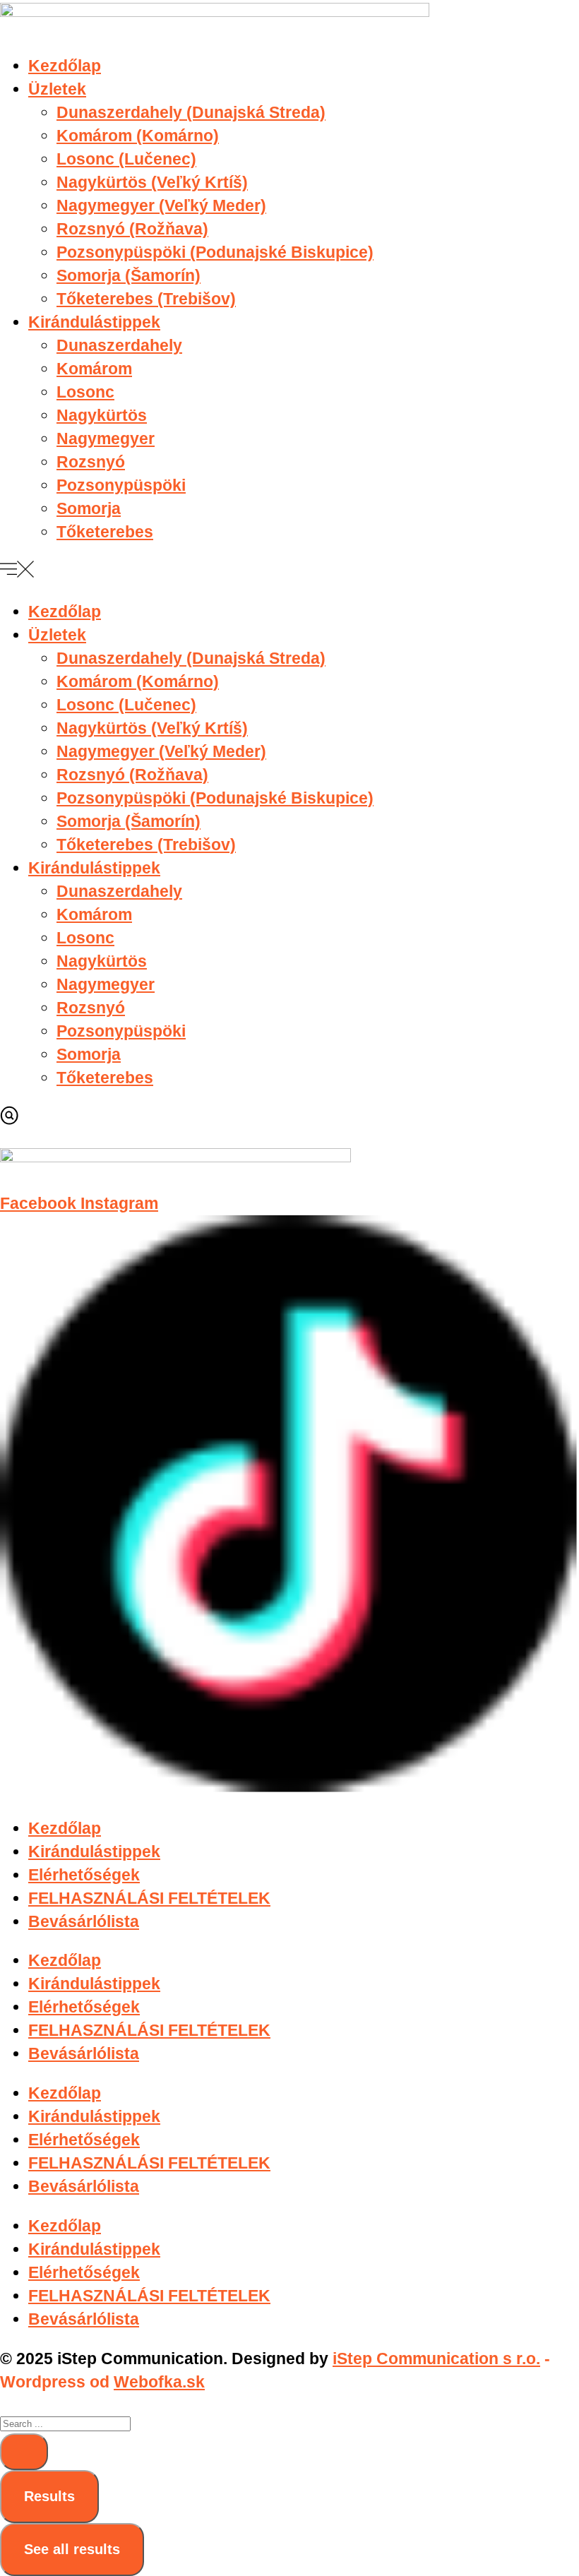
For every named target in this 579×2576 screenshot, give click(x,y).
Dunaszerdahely (119, 345)
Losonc (85, 392)
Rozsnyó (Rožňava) (132, 229)
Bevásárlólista (84, 1921)
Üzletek (57, 89)
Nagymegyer (106, 439)
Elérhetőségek (84, 1875)
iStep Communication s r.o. (436, 2359)
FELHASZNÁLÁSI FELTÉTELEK (149, 1898)
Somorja (89, 508)
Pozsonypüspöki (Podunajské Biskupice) (215, 252)
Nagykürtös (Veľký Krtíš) (152, 182)
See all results (72, 2549)
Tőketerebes (105, 532)
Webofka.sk (159, 2382)
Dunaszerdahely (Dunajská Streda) (191, 112)
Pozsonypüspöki (121, 485)
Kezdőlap (65, 66)
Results (49, 2496)
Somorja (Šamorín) (129, 275)
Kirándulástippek (94, 322)
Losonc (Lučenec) (126, 159)
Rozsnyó (91, 462)
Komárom (94, 369)
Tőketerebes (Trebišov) (146, 299)
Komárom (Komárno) (138, 136)
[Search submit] (24, 2452)
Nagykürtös (102, 415)
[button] (289, 572)
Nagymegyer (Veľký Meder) (161, 205)
